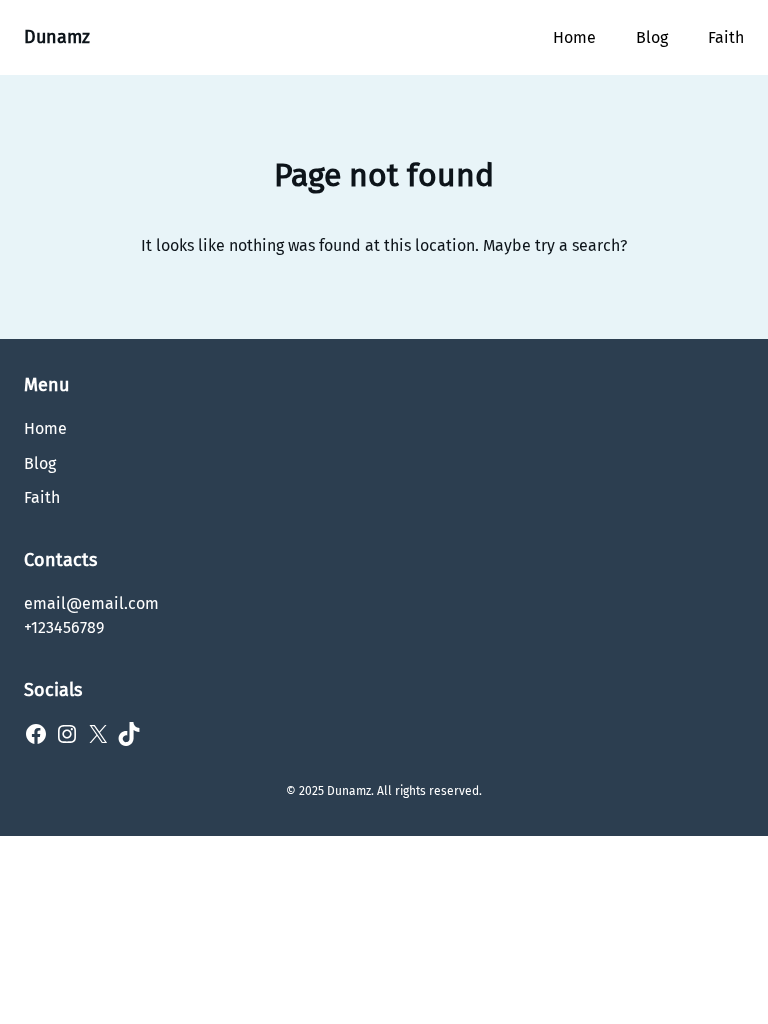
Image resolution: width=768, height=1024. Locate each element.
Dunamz (57, 37)
